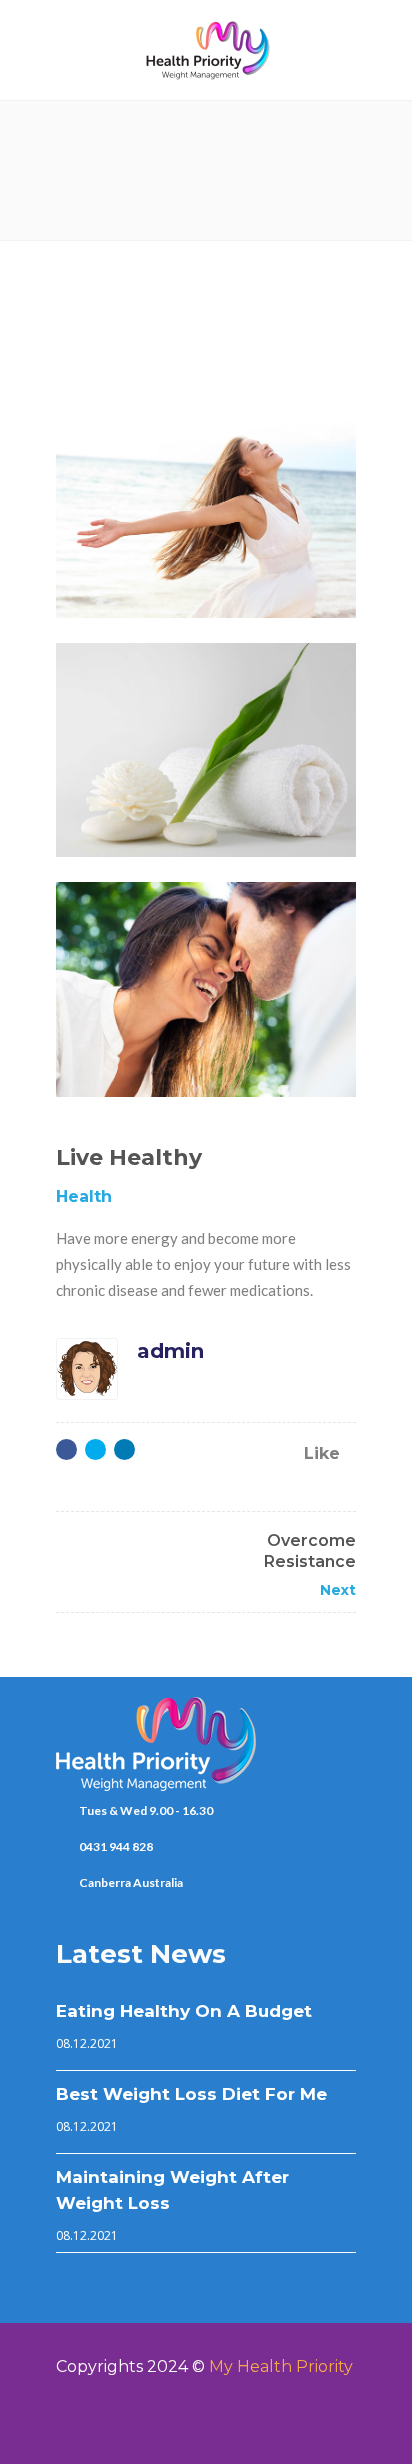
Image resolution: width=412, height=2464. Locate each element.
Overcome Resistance (310, 1551)
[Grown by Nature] (206, 989)
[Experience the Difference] (206, 750)
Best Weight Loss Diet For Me (191, 2094)
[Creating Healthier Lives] (206, 510)
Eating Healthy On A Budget (184, 2011)
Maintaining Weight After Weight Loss (172, 2190)
